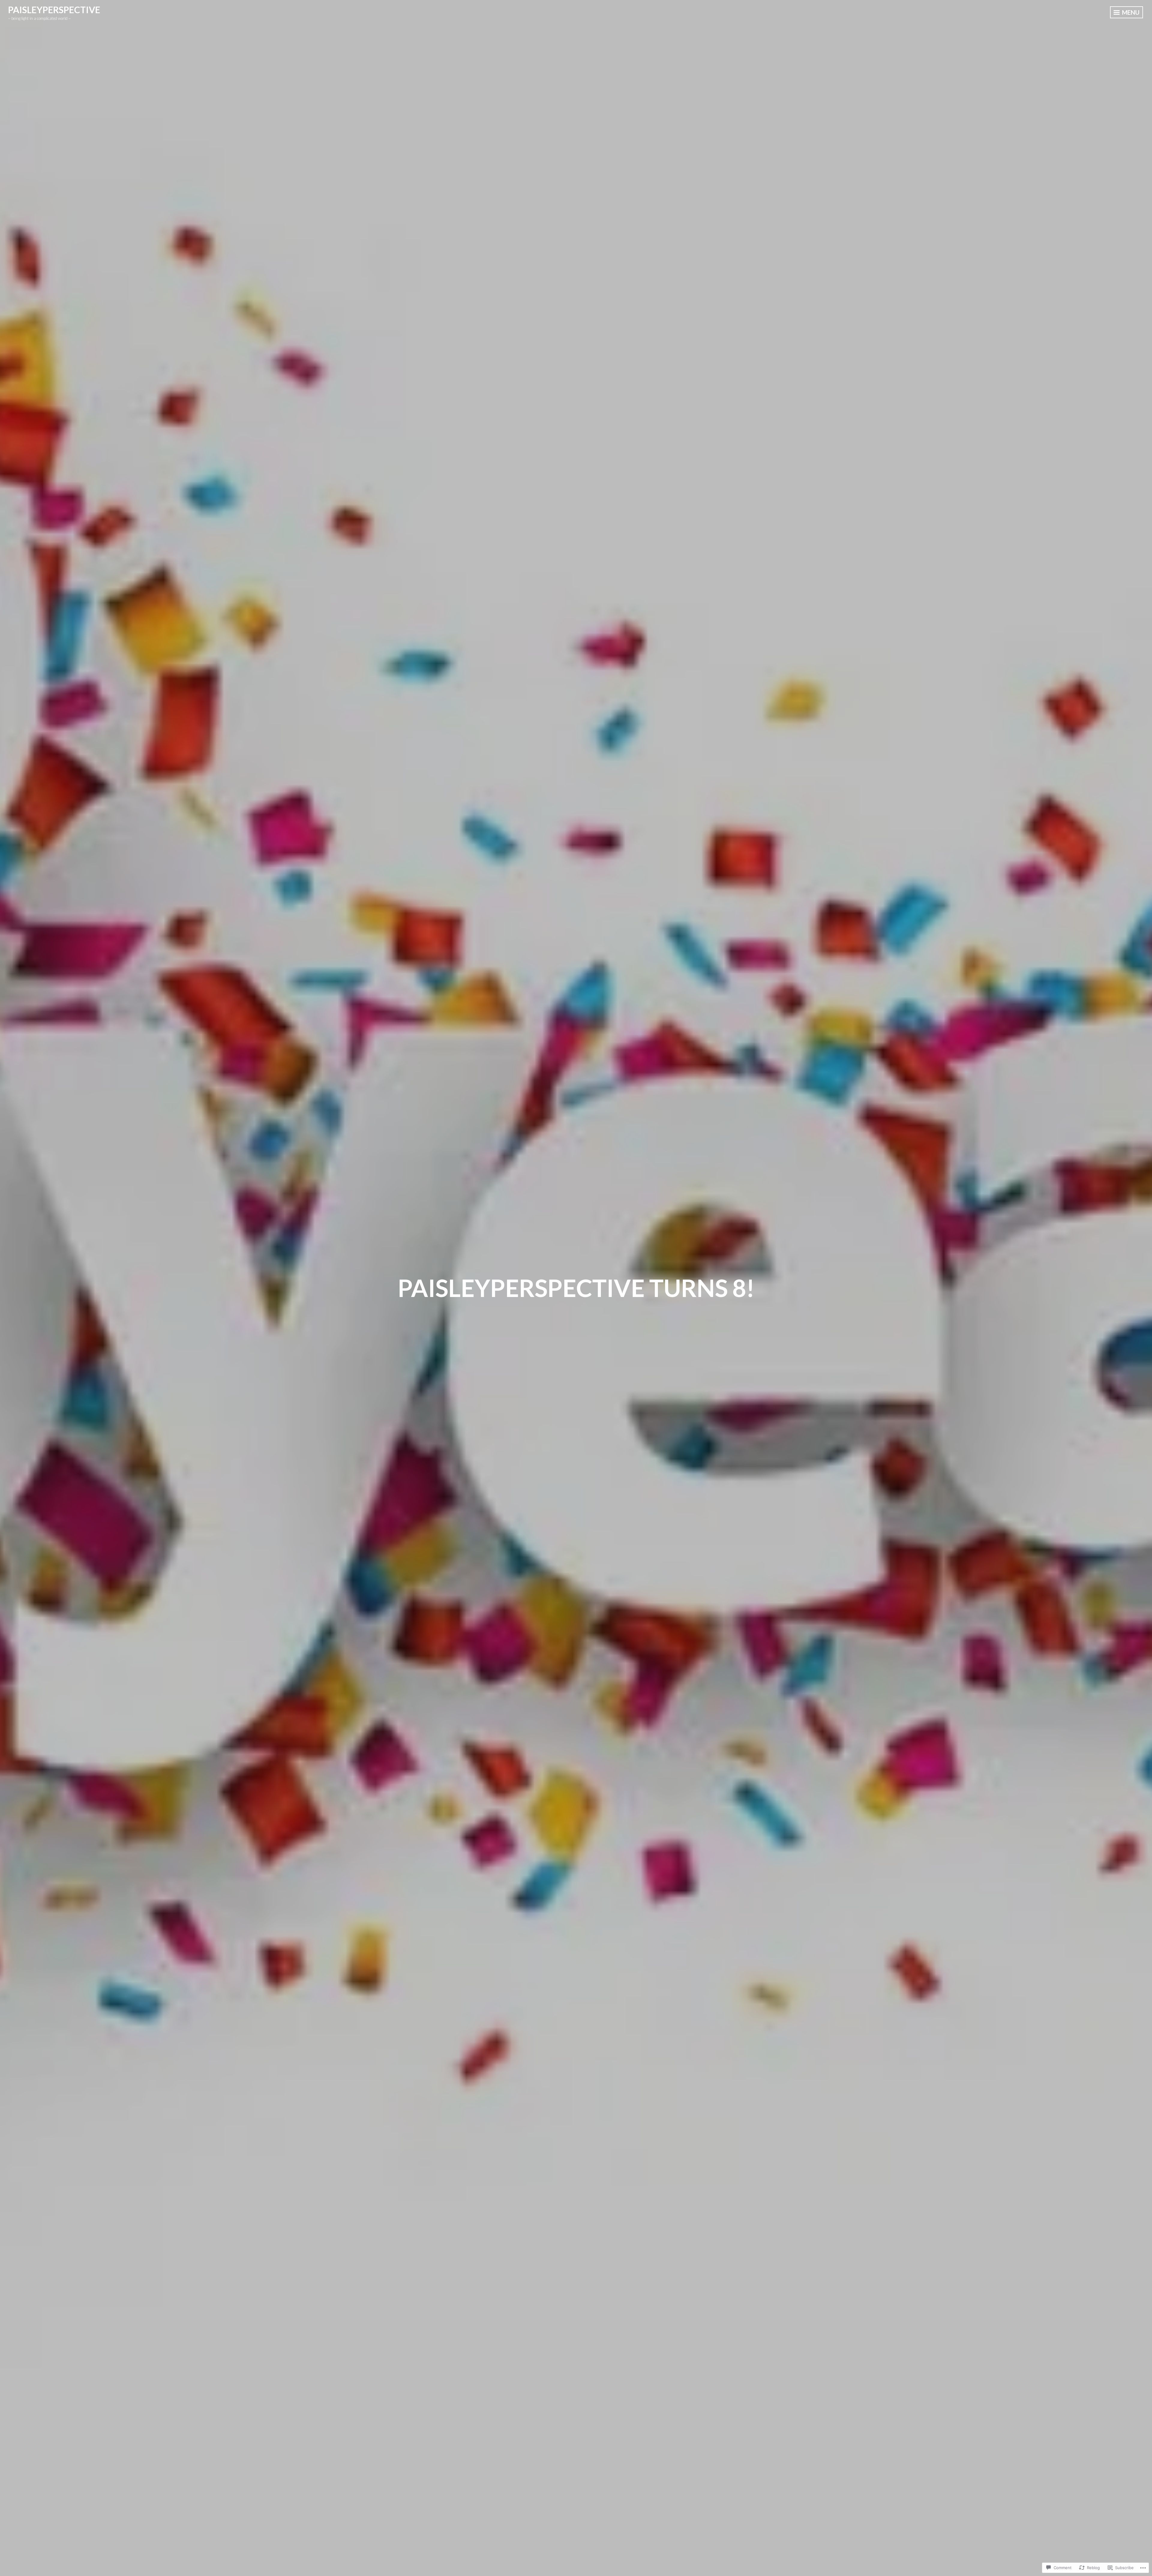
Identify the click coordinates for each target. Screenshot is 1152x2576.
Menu (1130, 12)
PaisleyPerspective (54, 10)
